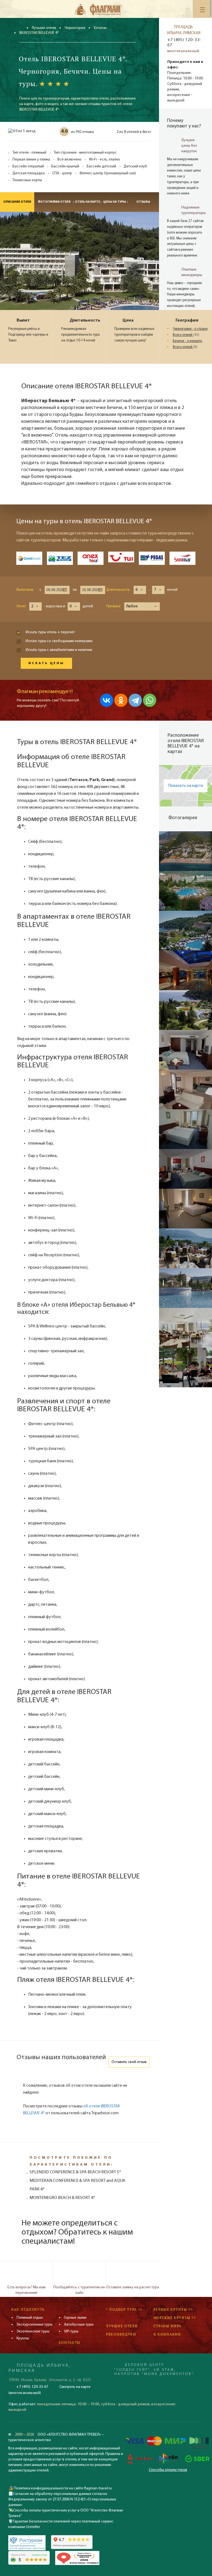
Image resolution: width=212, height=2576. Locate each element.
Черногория (75, 28)
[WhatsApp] (150, 700)
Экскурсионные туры (35, 2325)
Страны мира (168, 2326)
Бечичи (100, 28)
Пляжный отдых (30, 2318)
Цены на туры (115, 202)
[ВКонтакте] (107, 700)
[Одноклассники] (121, 700)
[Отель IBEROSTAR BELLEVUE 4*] (185, 851)
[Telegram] (135, 700)
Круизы (23, 2338)
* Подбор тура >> (124, 2309)
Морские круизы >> (175, 2318)
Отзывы (143, 202)
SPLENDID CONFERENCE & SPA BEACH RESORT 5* (75, 2172)
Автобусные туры (79, 2325)
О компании (167, 2334)
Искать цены (46, 663)
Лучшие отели (44, 28)
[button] (140, 590)
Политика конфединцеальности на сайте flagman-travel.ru (62, 2488)
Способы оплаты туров (168, 2470)
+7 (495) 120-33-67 (184, 43)
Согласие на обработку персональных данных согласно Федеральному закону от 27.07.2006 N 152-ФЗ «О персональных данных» (62, 2499)
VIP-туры (71, 2332)
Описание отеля (17, 202)
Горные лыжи (75, 2318)
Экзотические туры (33, 2332)
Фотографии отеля (54, 202)
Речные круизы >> (173, 2309)
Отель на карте (87, 202)
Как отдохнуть (28, 2309)
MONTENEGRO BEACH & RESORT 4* (62, 2198)
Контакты (70, 2343)
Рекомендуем (121, 2334)
